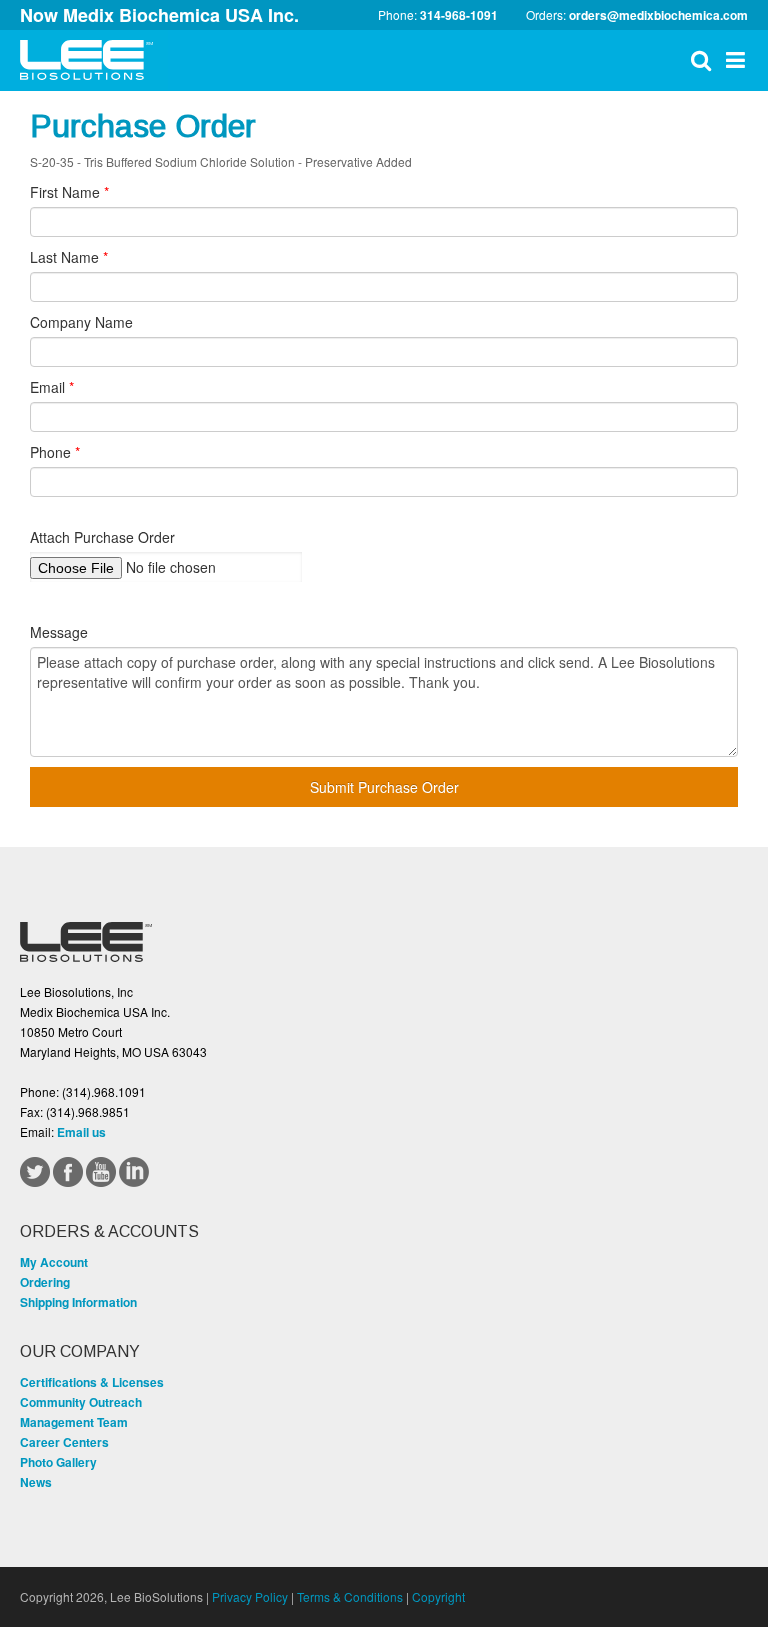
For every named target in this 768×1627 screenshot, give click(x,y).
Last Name (69, 257)
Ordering (45, 1282)
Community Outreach (81, 1402)
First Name (69, 192)
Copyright (438, 1596)
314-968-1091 (459, 15)
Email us (81, 1132)
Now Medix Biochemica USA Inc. (159, 15)
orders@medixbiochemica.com (658, 15)
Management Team (74, 1422)
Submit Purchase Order (384, 787)
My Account (54, 1262)
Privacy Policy (250, 1596)
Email (52, 387)
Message (59, 632)
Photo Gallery (58, 1462)
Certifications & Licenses (92, 1382)
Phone (55, 452)
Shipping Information (78, 1302)
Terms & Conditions (350, 1596)
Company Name (81, 322)
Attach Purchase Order (102, 537)
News (36, 1482)
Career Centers (64, 1442)
